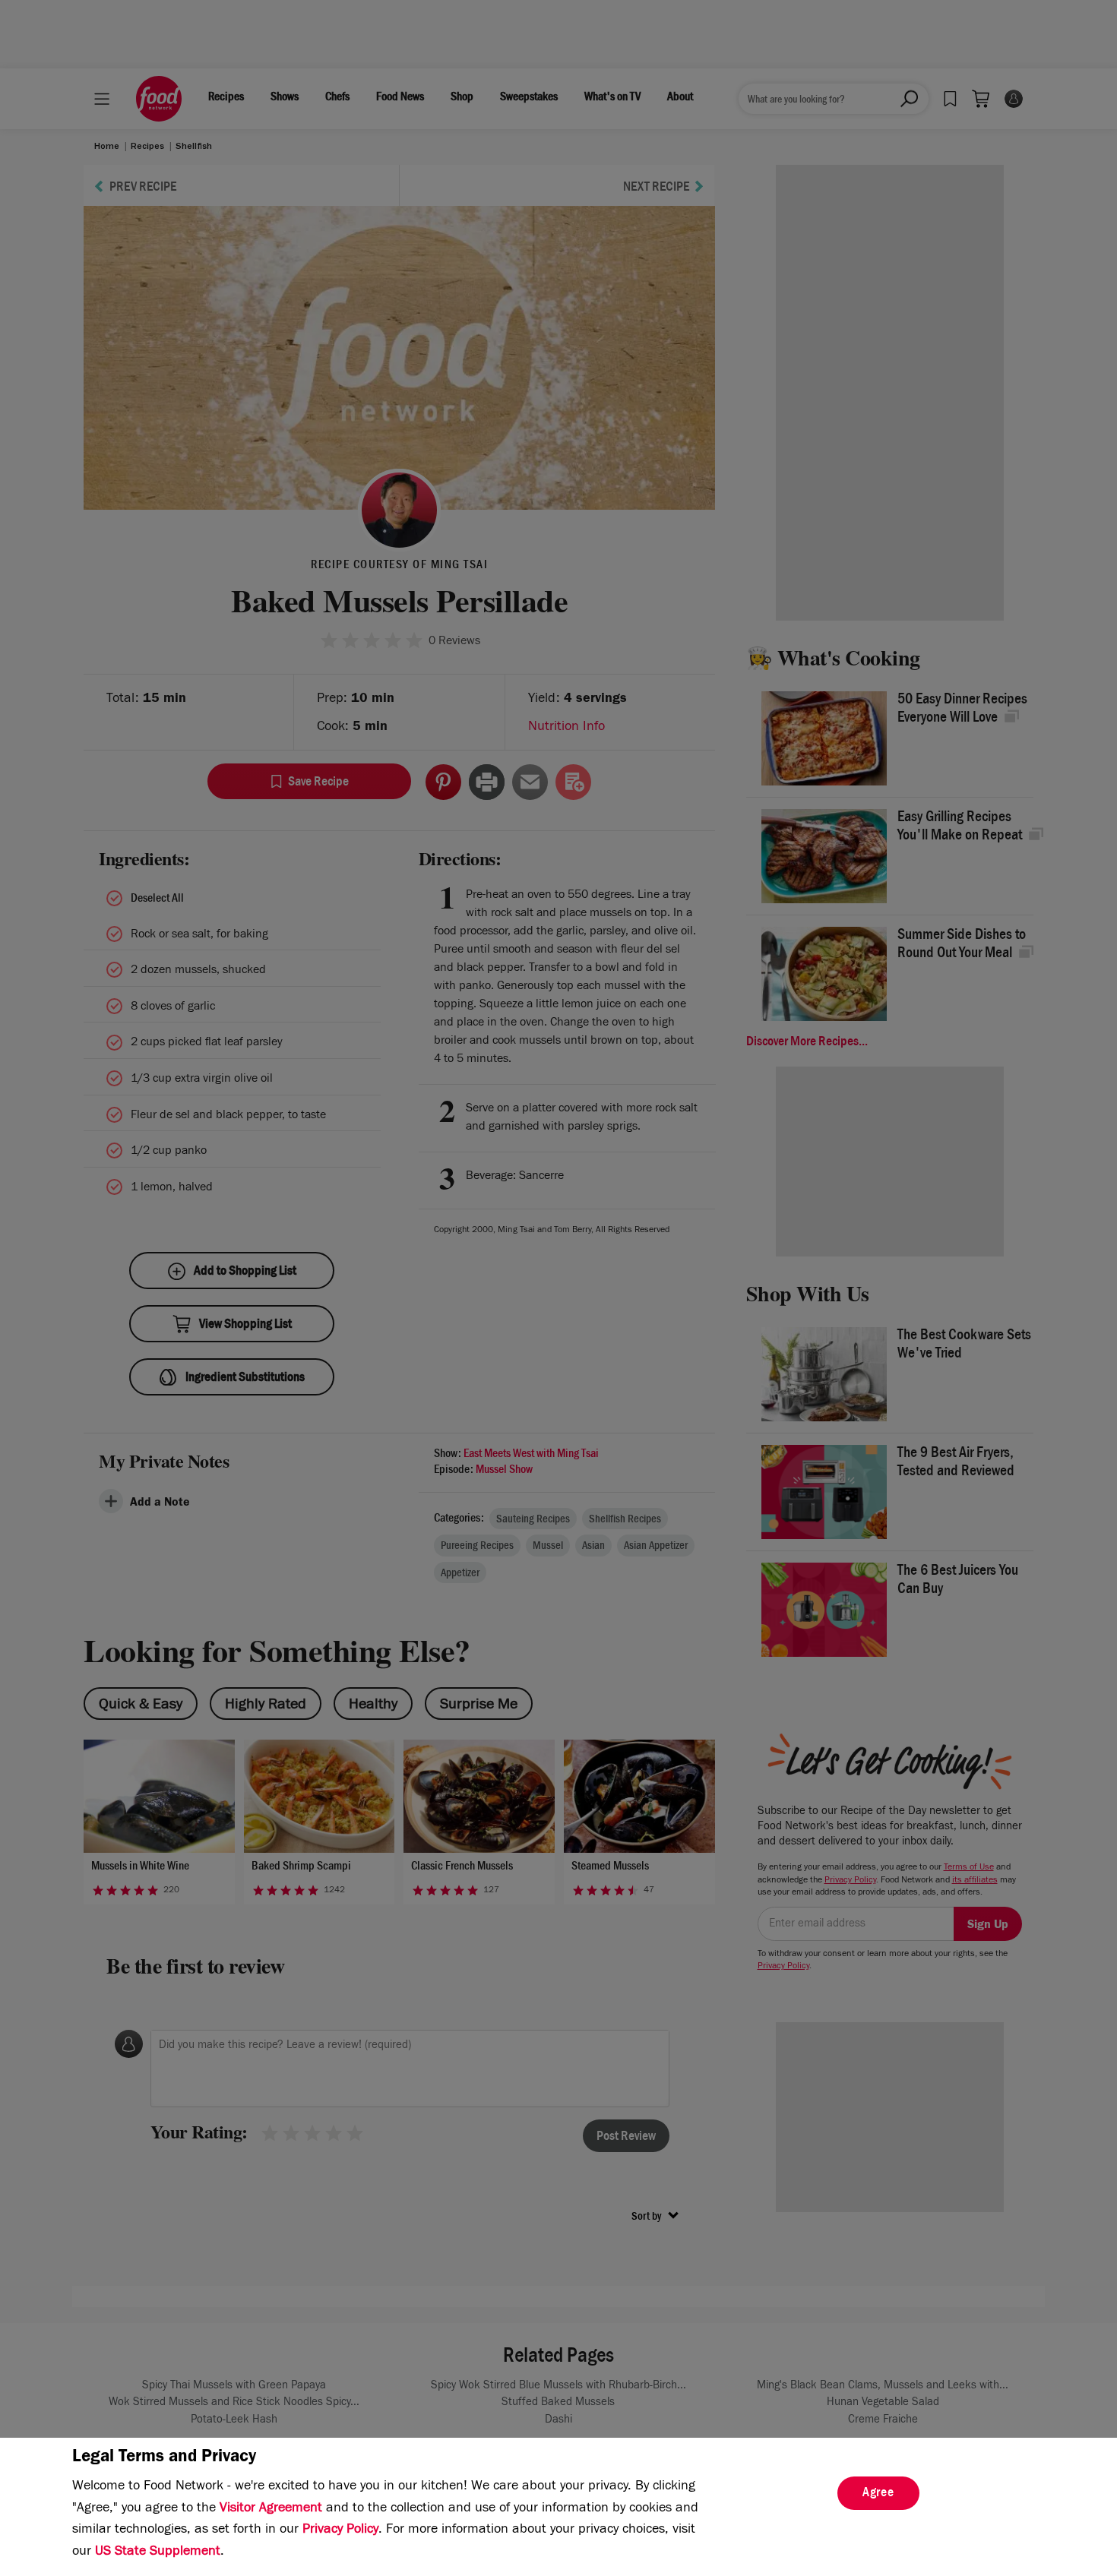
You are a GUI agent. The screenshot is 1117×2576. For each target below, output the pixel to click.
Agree (878, 2494)
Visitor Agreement (271, 2509)
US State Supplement (158, 2552)
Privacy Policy (340, 2530)
